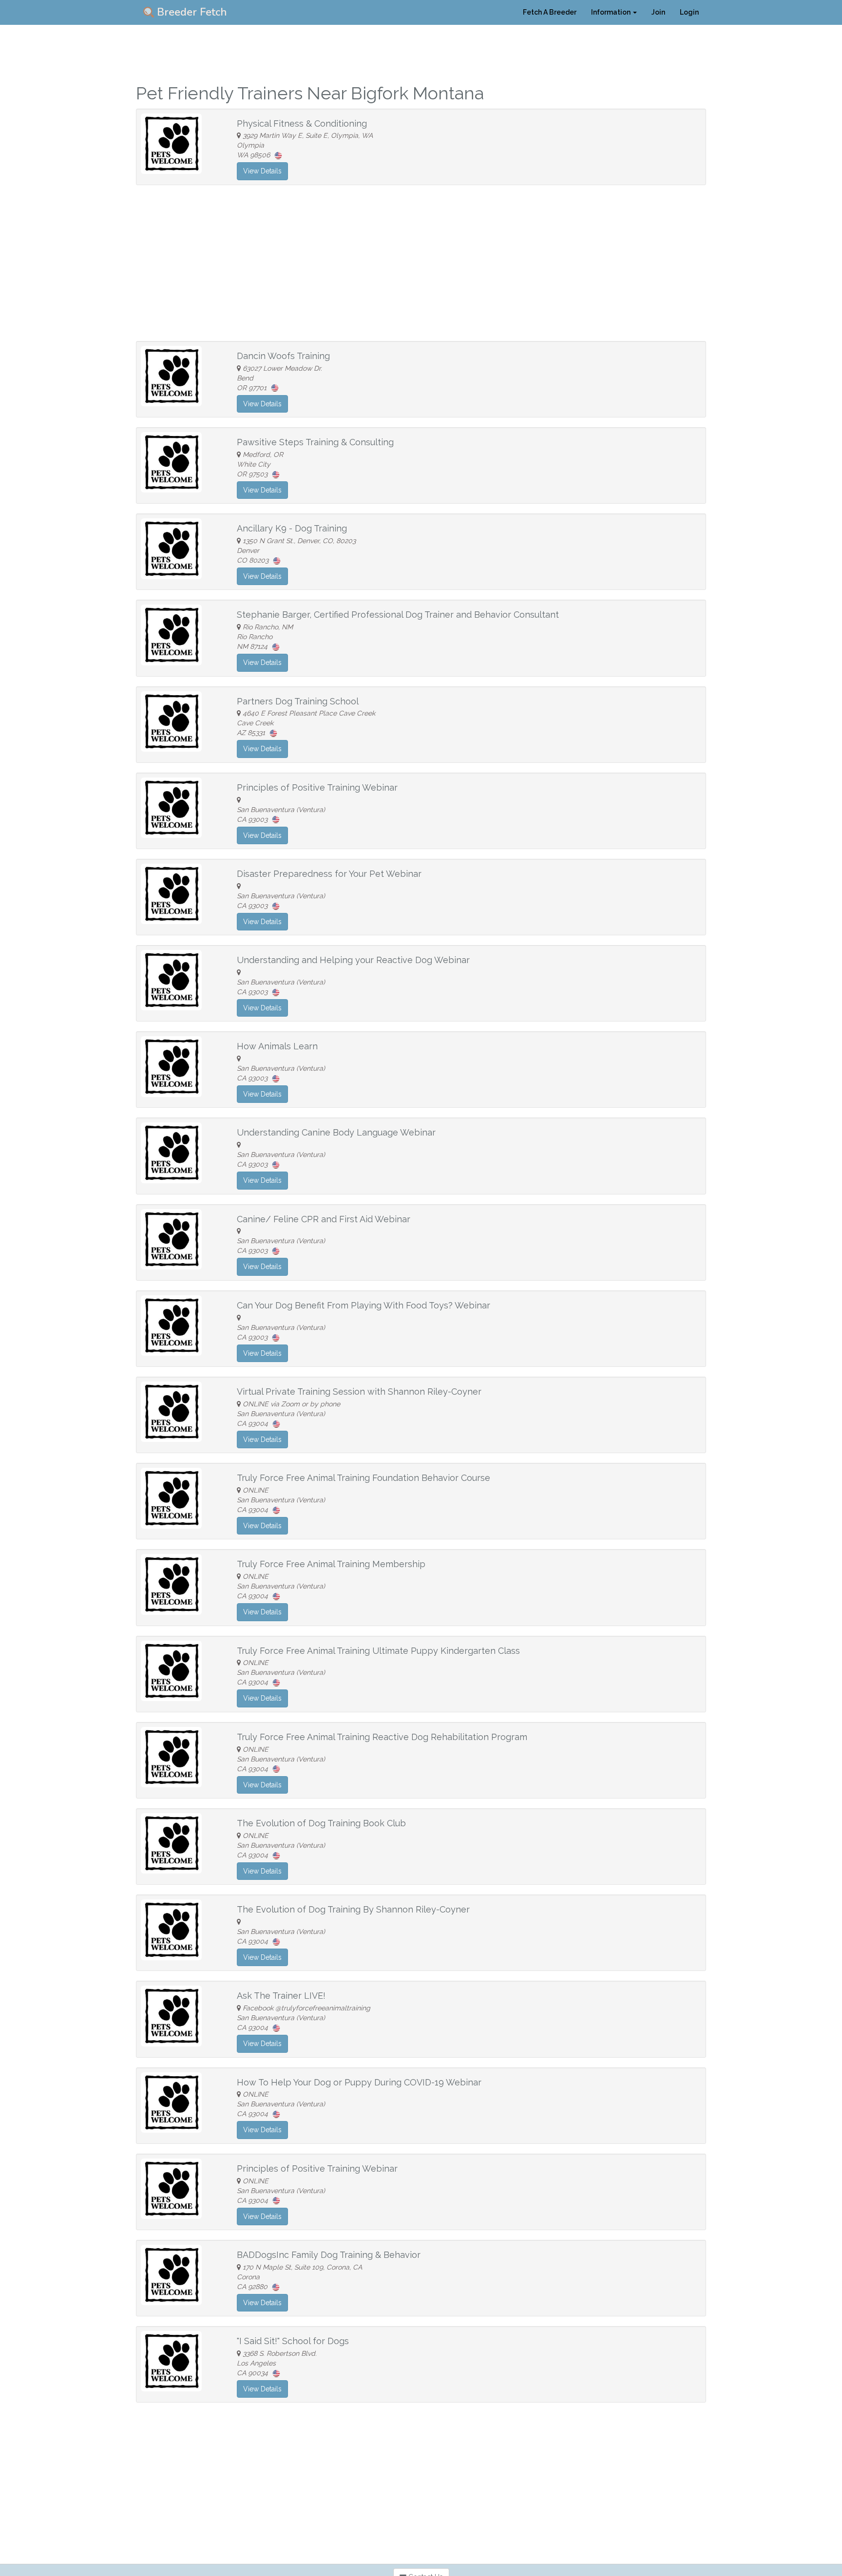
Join (658, 12)
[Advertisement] (421, 263)
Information (612, 12)
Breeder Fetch (191, 12)
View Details (262, 171)
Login (689, 12)
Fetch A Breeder (550, 12)
